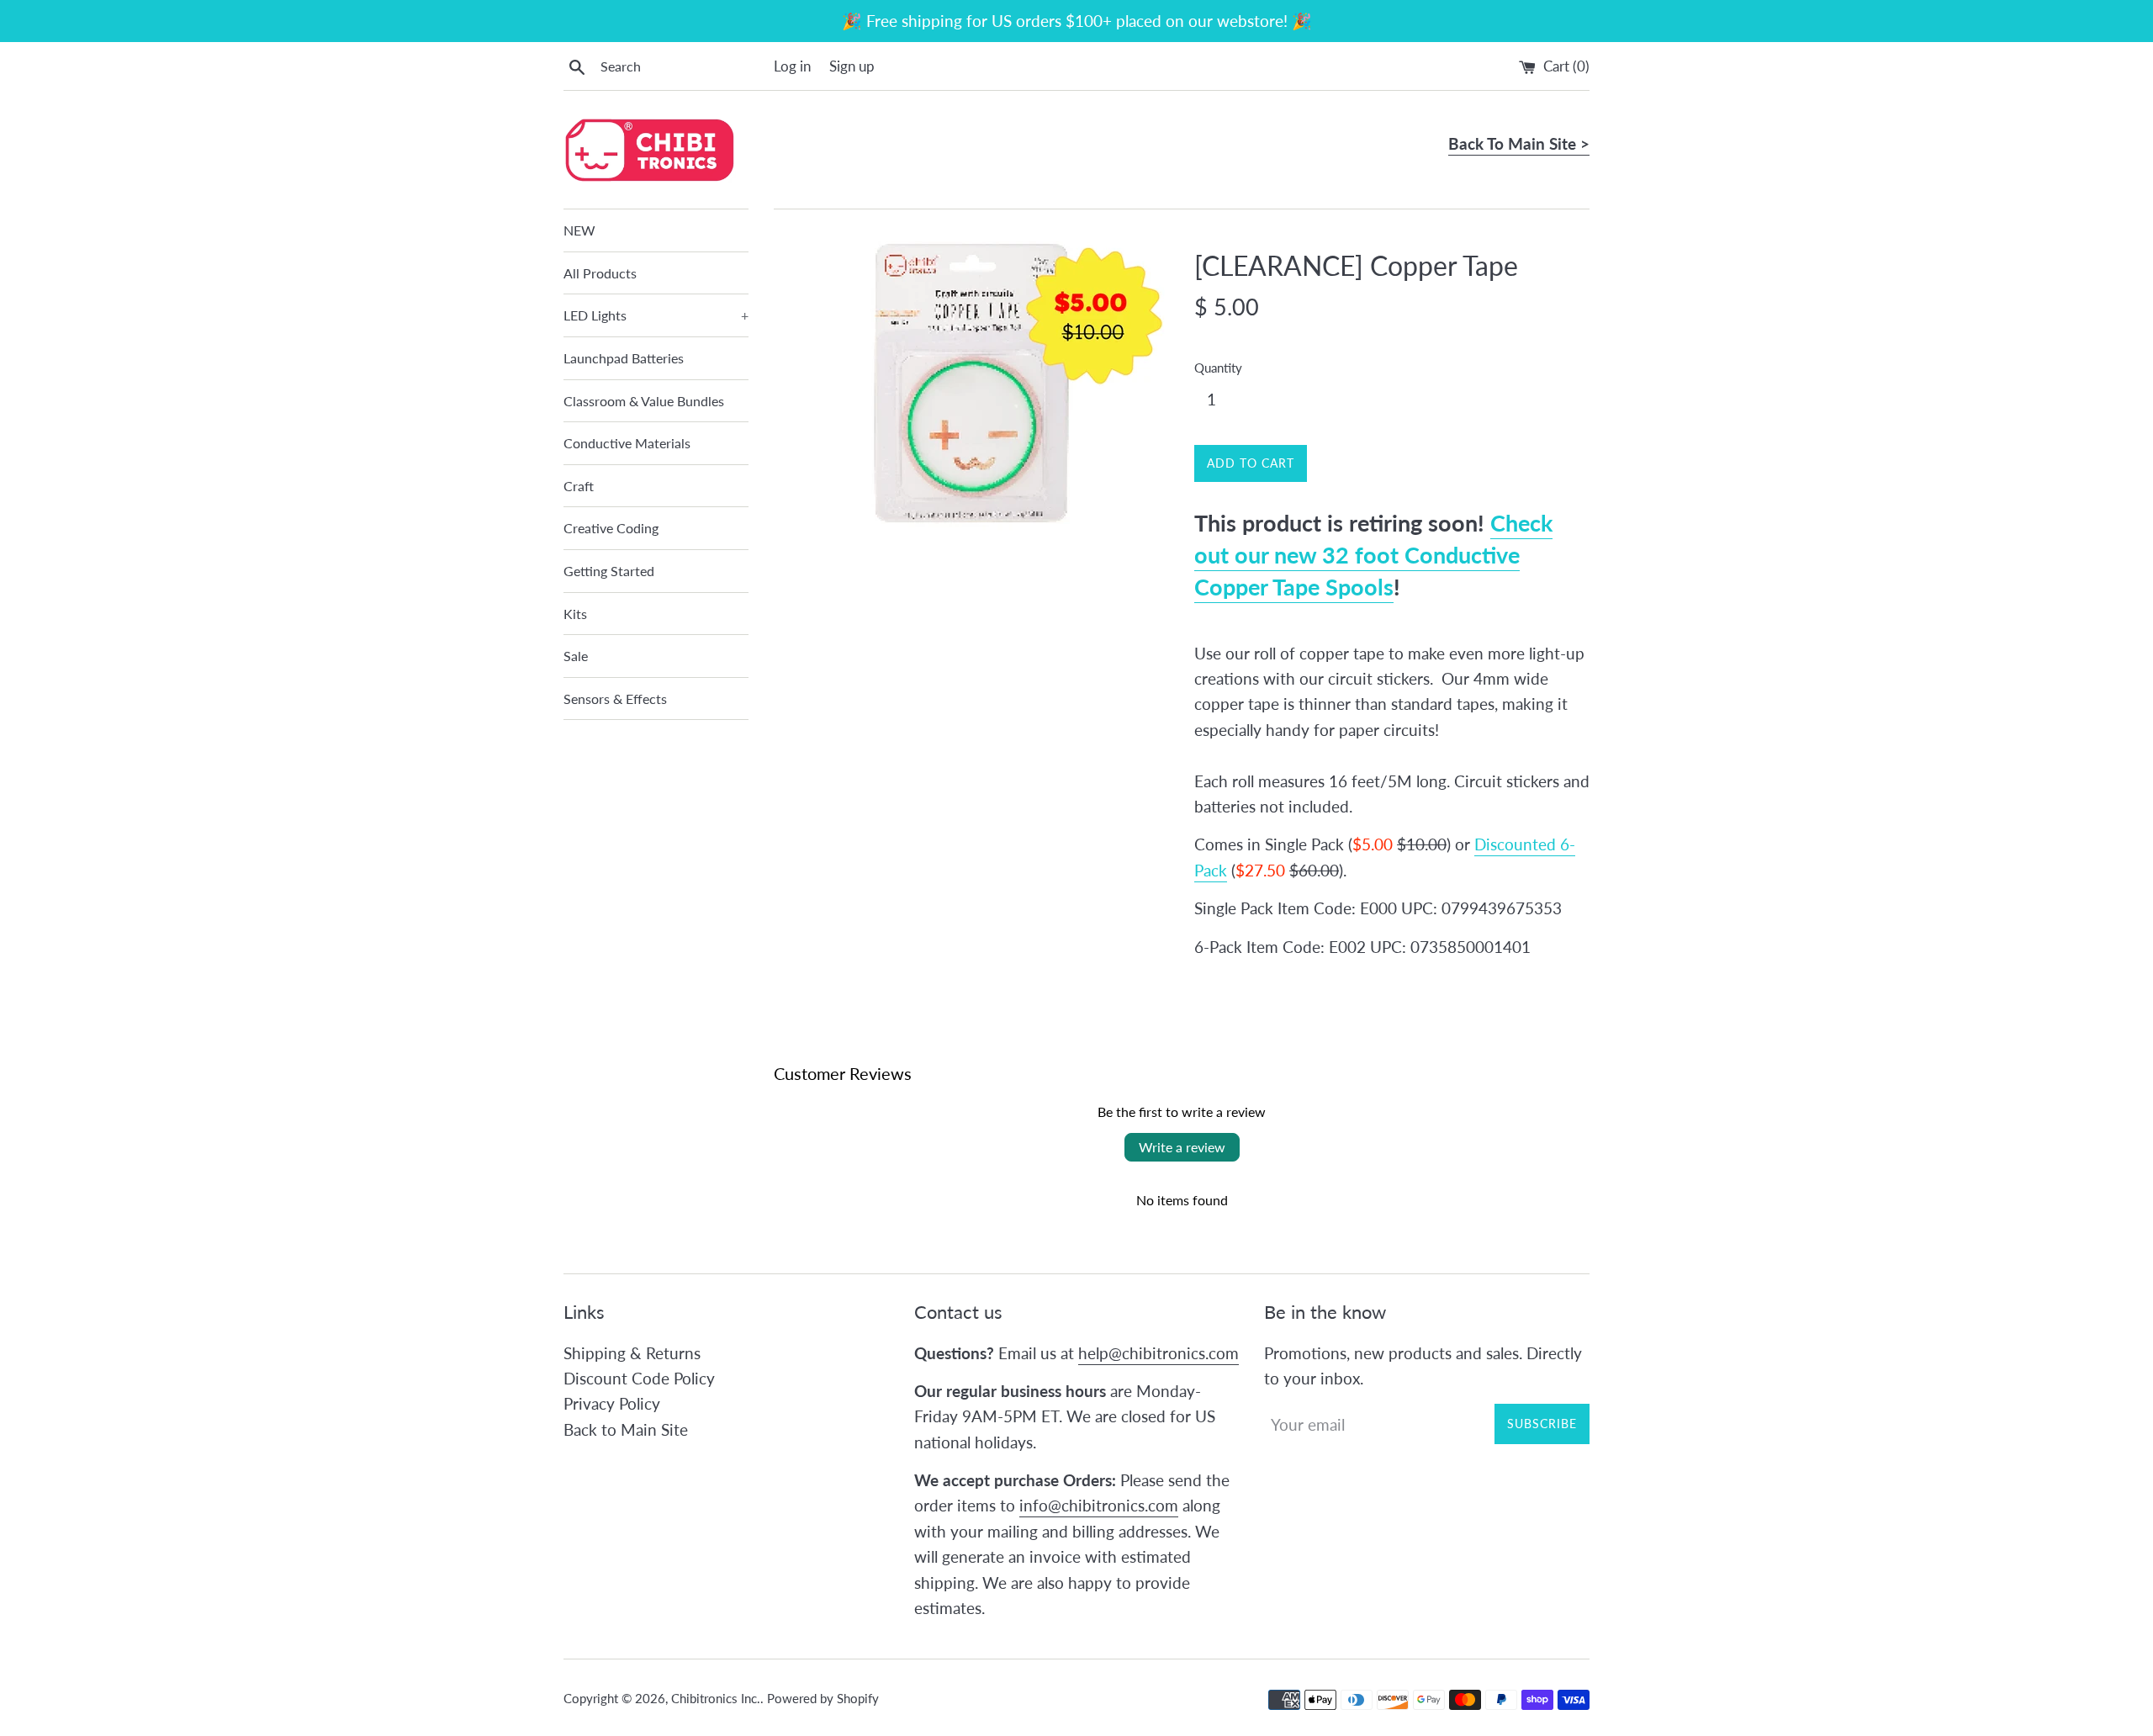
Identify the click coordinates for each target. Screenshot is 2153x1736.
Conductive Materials (627, 443)
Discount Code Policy (639, 1378)
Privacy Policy (612, 1403)
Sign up (852, 66)
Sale (576, 656)
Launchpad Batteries (624, 358)
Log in (792, 66)
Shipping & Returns (632, 1353)
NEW (579, 230)
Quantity (1218, 368)
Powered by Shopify (823, 1698)
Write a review (1182, 1147)
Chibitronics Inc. (716, 1698)
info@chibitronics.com (1099, 1505)
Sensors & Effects (615, 699)
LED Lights (656, 315)
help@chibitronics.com (1158, 1353)
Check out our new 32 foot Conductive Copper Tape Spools (1373, 555)
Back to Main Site (626, 1429)
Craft (579, 486)
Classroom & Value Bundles (644, 401)
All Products (600, 273)
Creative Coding (611, 528)
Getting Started (609, 571)
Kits (575, 614)
